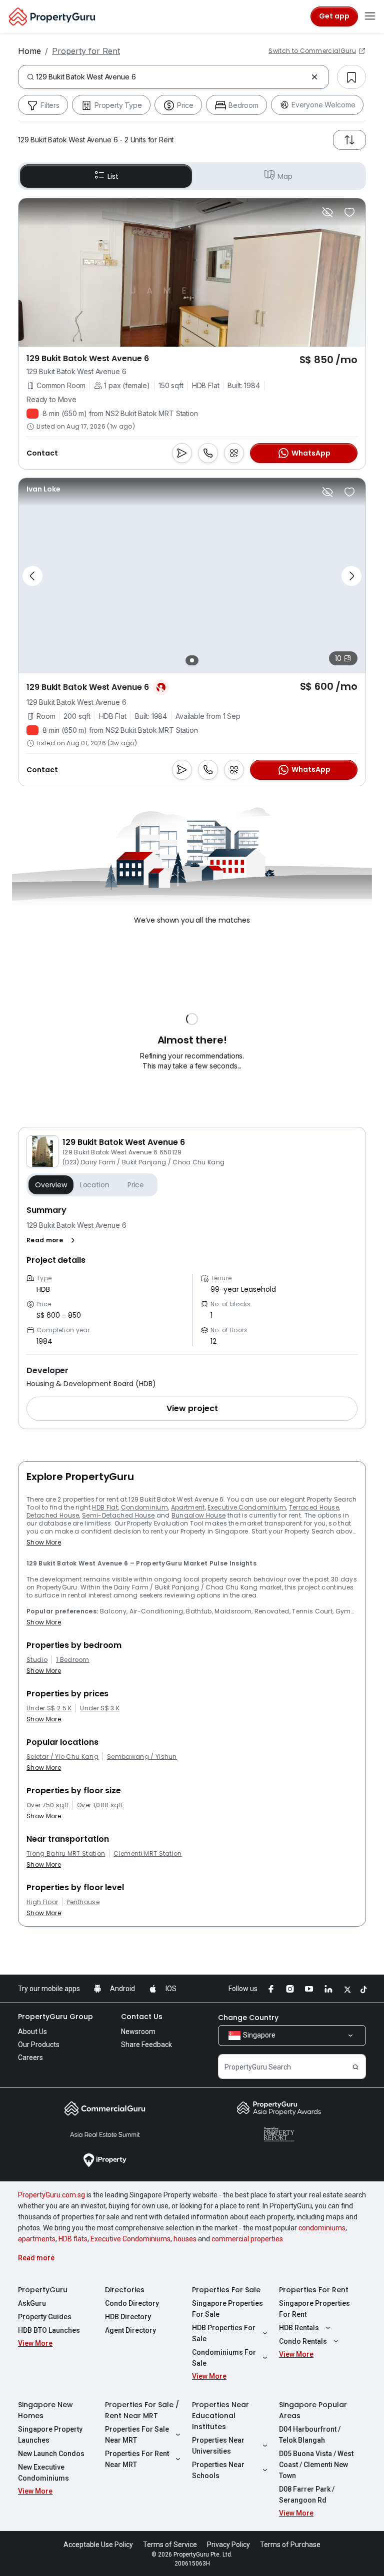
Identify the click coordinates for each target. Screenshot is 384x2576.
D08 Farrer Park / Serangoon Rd (307, 2495)
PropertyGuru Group (55, 2017)
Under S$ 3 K (100, 1708)
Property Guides (45, 2317)
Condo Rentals (303, 2341)
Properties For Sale (226, 2290)
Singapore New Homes (45, 2410)
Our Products (39, 2045)
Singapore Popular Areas (313, 2410)
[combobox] (171, 77)
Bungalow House (198, 1515)
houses (185, 2239)
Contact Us (142, 2017)
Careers (30, 2058)
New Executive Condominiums (43, 2473)
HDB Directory (128, 2317)
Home (29, 51)
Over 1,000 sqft (100, 1805)
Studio (37, 1660)
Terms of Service (170, 2545)
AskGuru (32, 2303)
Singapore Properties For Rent (314, 2309)
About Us (32, 2032)
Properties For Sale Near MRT (137, 2435)
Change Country (248, 2018)
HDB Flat (105, 1507)
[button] (53, 1240)
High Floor (42, 1902)
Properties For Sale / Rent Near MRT (142, 2410)
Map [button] (285, 176)
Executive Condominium (247, 1507)
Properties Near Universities (218, 2446)
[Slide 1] (192, 660)
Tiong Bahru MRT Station (66, 1854)
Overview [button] (51, 1185)
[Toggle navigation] (370, 16)
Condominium (145, 1507)
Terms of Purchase (290, 2545)
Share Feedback (146, 2045)
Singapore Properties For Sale (227, 2309)
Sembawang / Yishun (142, 1757)
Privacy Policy (228, 2545)
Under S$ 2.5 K (49, 1708)
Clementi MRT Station (147, 1854)
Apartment (188, 1507)
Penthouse (83, 1902)
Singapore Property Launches (50, 2435)
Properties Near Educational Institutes (220, 2416)
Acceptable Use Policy (98, 2545)
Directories (125, 2290)
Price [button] (136, 1185)
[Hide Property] (327, 212)
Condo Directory (132, 2303)
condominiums (322, 2228)
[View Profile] (43, 489)
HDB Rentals (299, 2328)
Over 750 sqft (47, 1805)
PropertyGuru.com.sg (51, 2195)
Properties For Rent (314, 2290)
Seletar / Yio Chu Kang (62, 1757)
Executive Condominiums (130, 2239)
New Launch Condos (51, 2454)
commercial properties (247, 2239)
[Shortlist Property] (349, 212)
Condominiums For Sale (224, 2358)
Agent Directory (130, 2330)
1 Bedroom (73, 1660)
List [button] (113, 176)
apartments (37, 2239)
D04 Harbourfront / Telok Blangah (310, 2435)
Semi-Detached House (118, 1515)
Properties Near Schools (218, 2470)
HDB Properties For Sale (224, 2333)
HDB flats (73, 2239)
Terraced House (314, 1507)
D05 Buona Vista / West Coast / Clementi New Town (316, 2465)
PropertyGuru (43, 2290)
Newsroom (138, 2032)
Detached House (53, 1515)
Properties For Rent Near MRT (137, 2459)
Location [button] (95, 1185)
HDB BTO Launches (49, 2330)
